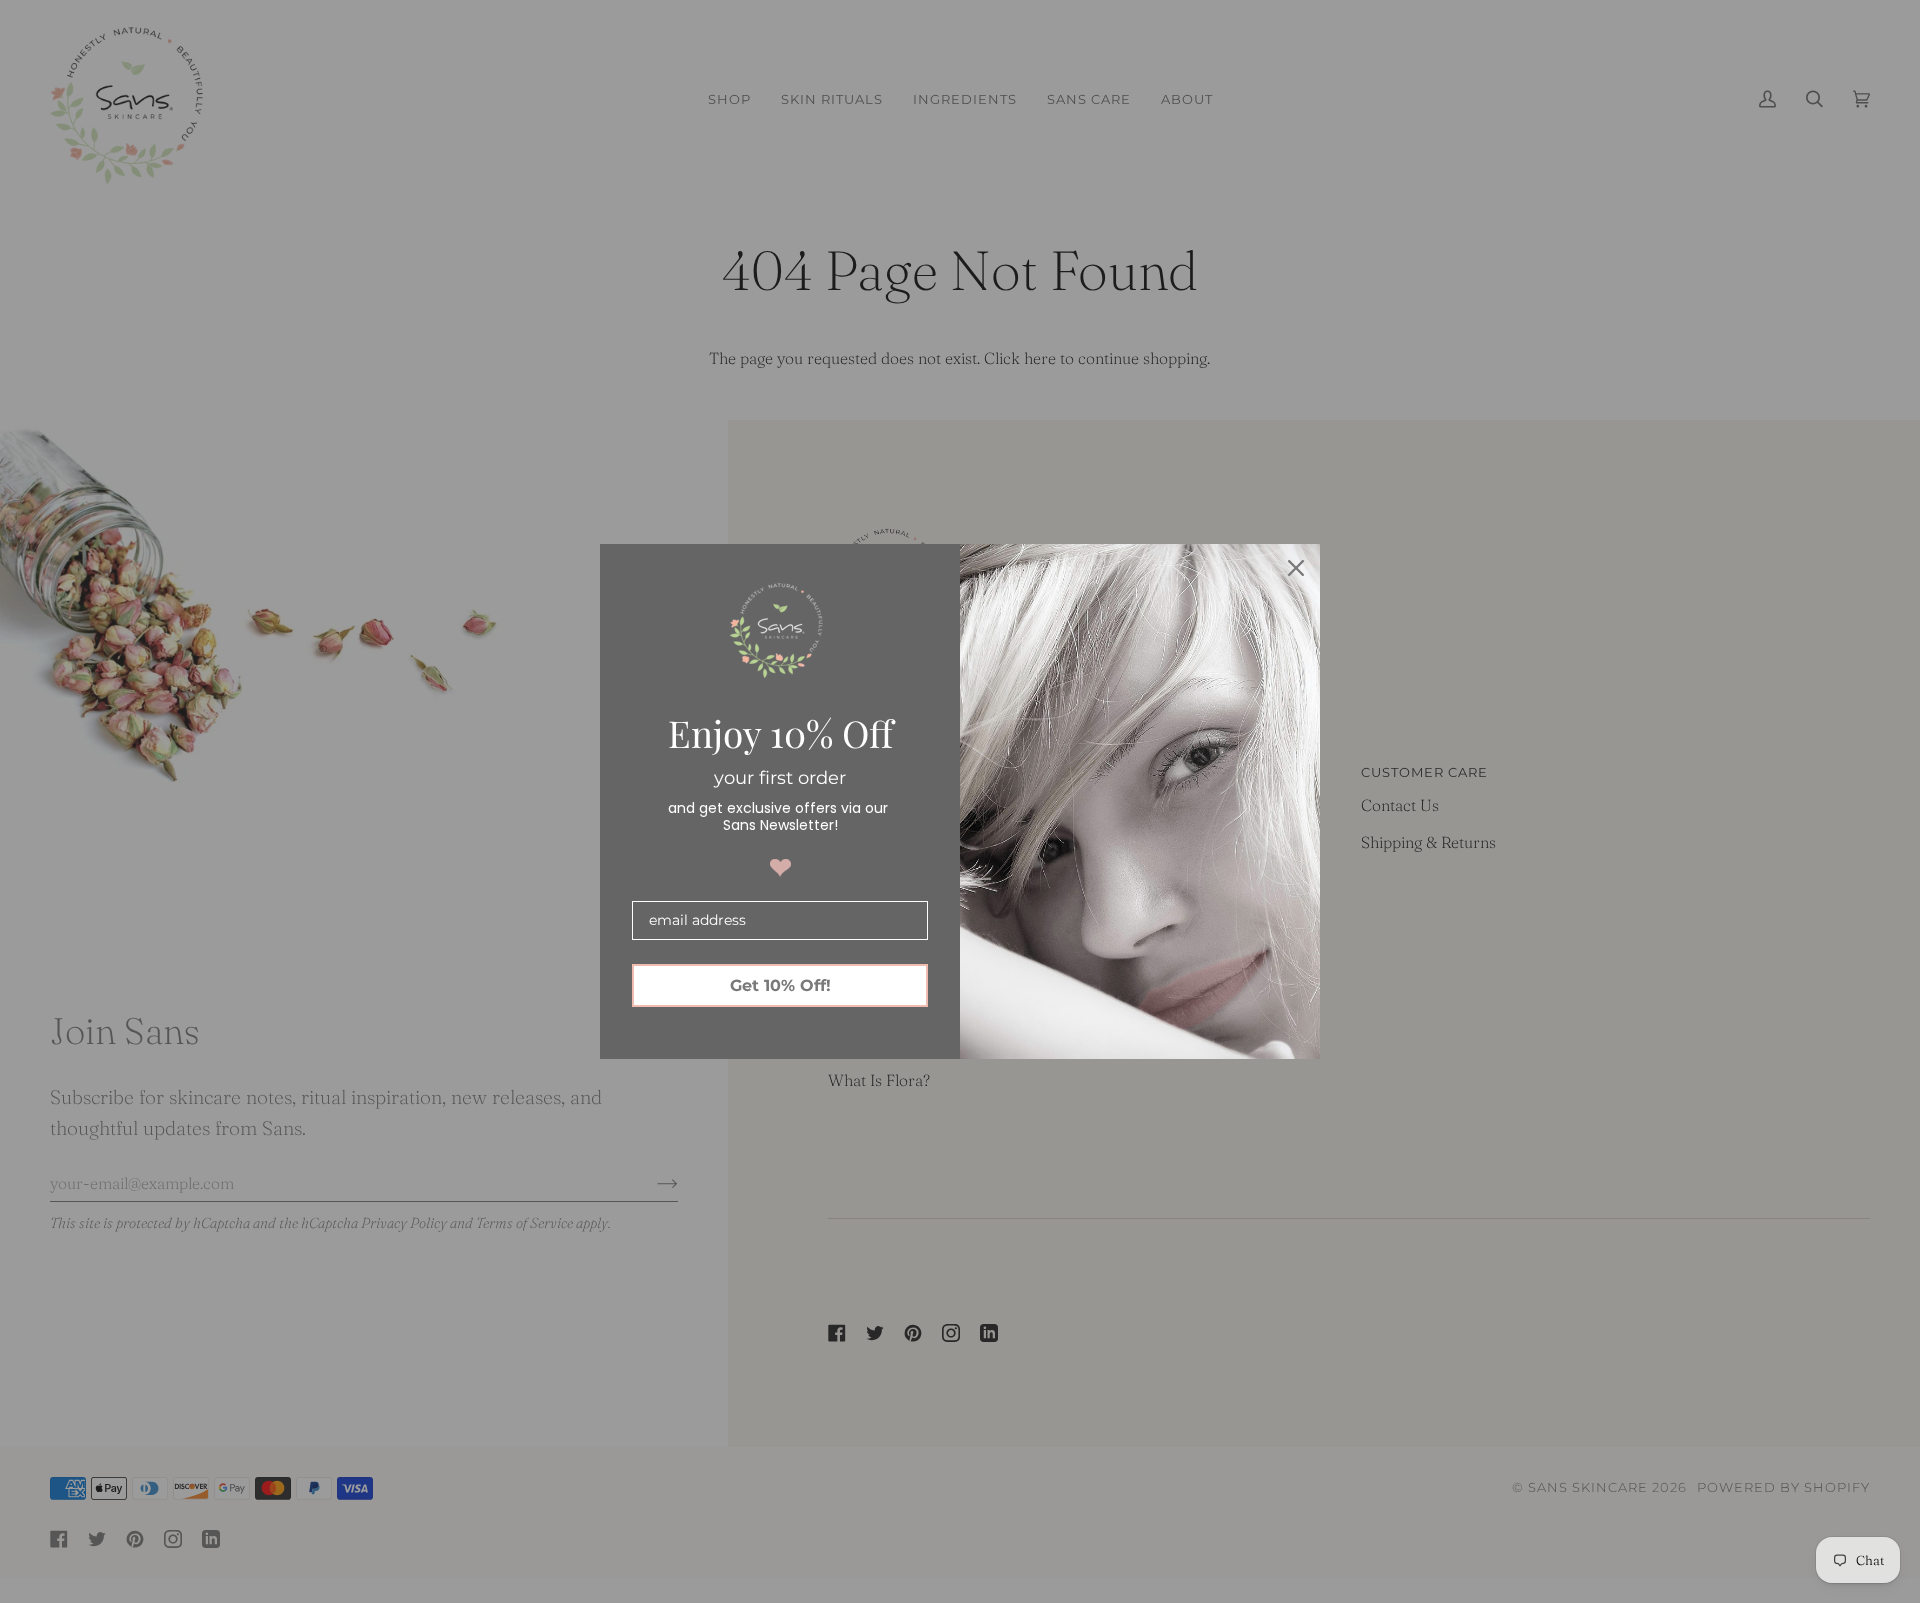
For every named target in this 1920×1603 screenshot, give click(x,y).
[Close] (1296, 568)
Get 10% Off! (780, 985)
